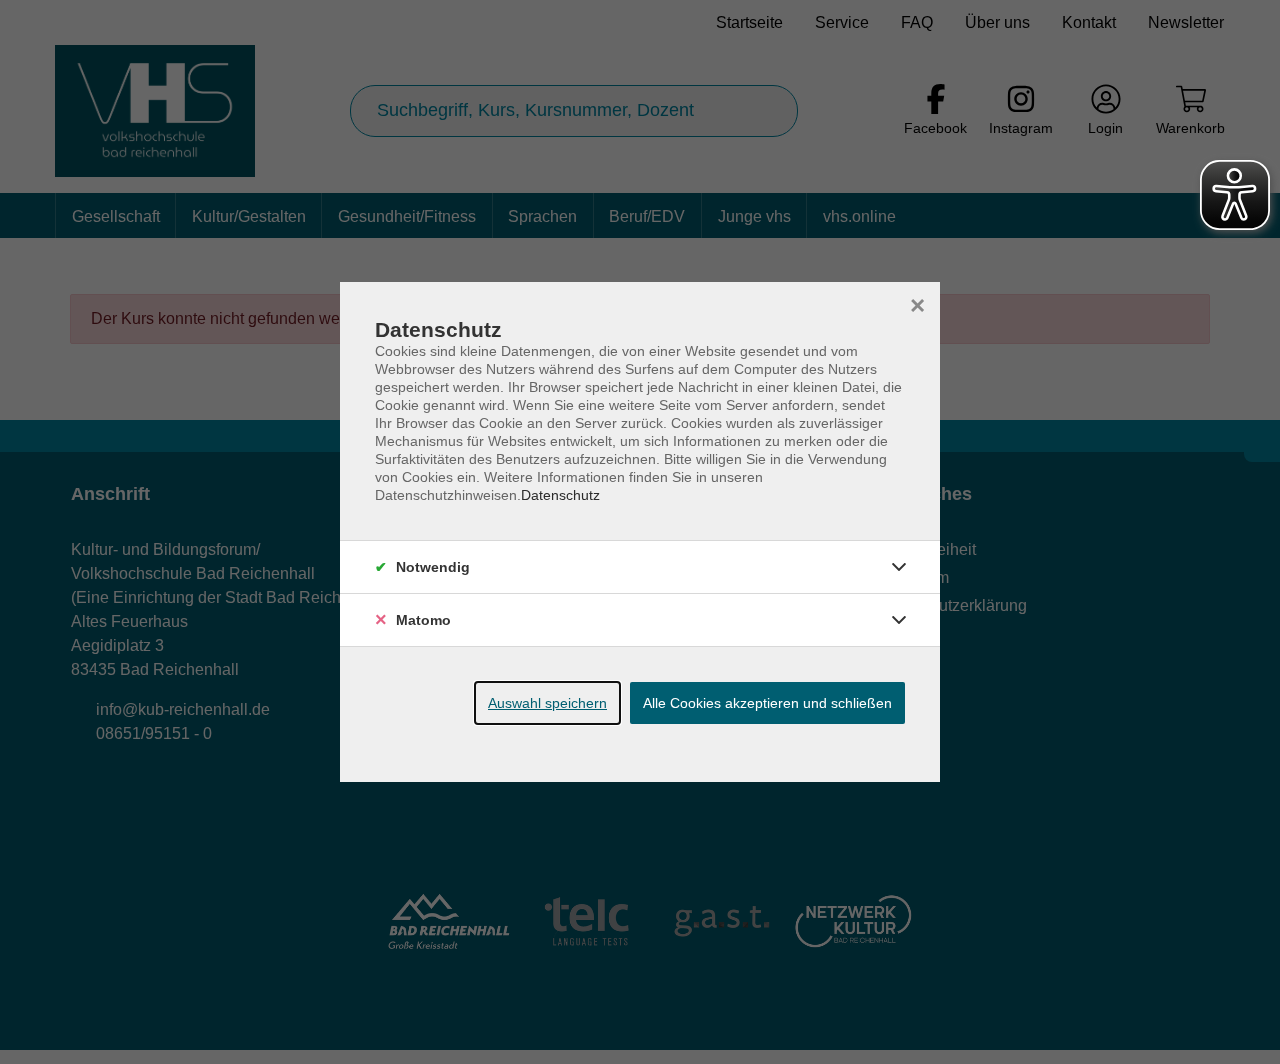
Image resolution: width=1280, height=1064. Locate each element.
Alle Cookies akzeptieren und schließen (767, 703)
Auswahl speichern (547, 703)
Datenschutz (560, 495)
